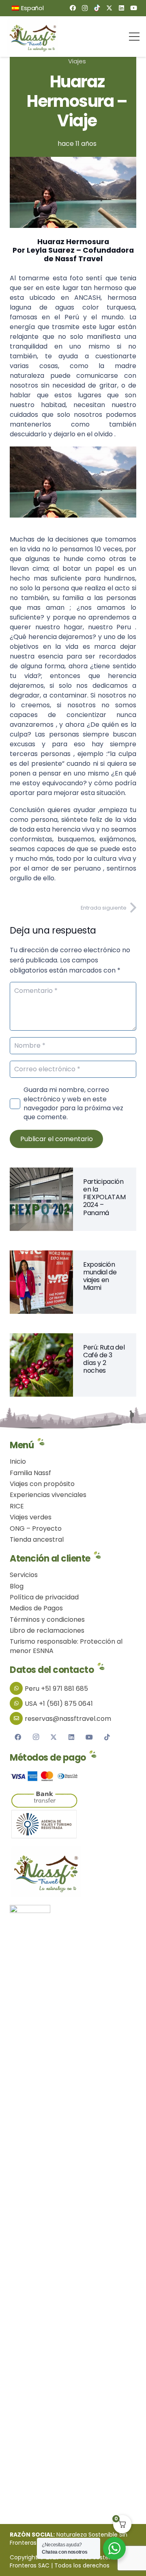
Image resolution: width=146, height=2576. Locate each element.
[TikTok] (97, 8)
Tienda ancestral (37, 1539)
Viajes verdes (31, 1517)
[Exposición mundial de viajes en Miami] (41, 1256)
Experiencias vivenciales (48, 1495)
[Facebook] (73, 8)
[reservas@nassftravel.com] (17, 1718)
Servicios (24, 1575)
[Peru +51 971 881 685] (17, 1688)
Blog (17, 1586)
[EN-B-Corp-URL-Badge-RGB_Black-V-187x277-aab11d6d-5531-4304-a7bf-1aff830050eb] (73, 2206)
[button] (47, 8)
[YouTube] (133, 8)
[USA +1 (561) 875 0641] (17, 1703)
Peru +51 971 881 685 (56, 1689)
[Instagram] (85, 8)
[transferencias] (73, 1800)
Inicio (18, 1461)
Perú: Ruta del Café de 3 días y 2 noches (104, 1359)
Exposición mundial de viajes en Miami (100, 1276)
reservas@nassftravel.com (68, 1719)
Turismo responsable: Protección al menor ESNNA (66, 1646)
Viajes (77, 61)
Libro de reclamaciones (47, 1630)
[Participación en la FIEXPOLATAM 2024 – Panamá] (41, 1173)
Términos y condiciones (47, 1619)
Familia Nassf (30, 1473)
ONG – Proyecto (36, 1528)
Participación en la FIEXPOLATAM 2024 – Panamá (104, 1197)
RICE (17, 1506)
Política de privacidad (44, 1597)
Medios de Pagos (36, 1608)
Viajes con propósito (42, 1484)
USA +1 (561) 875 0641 (59, 1704)
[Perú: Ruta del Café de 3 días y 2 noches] (41, 1338)
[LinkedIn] (121, 8)
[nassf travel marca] (34, 37)
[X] (109, 8)
